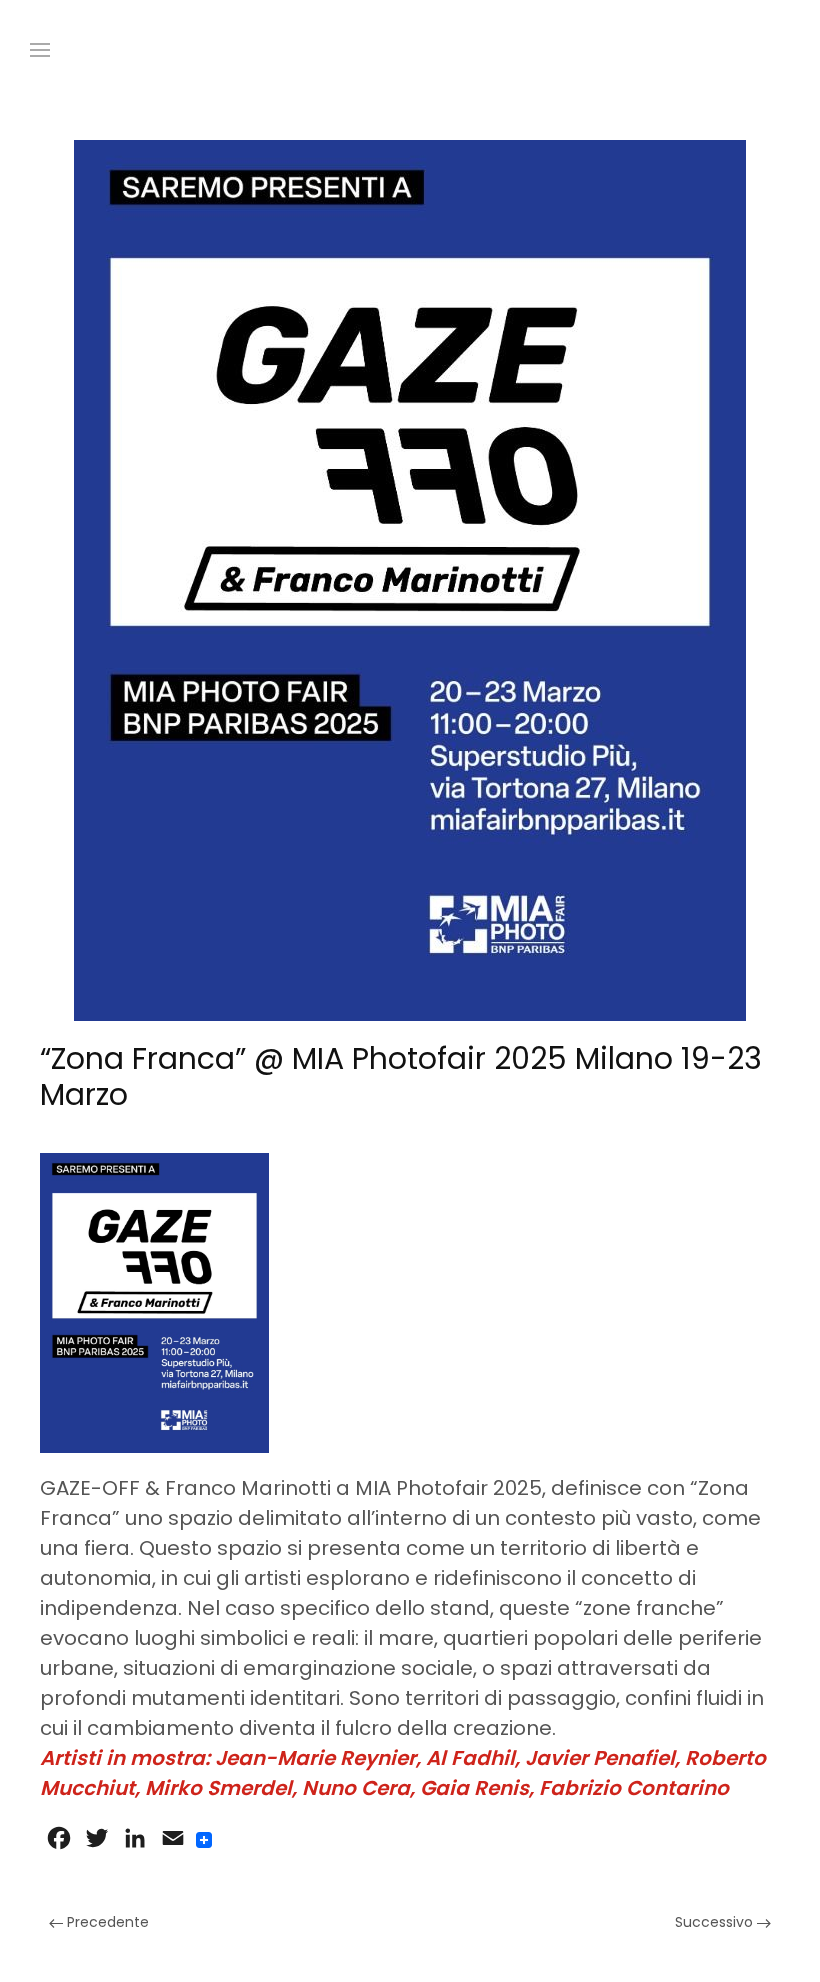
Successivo (716, 1922)
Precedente (106, 1922)
